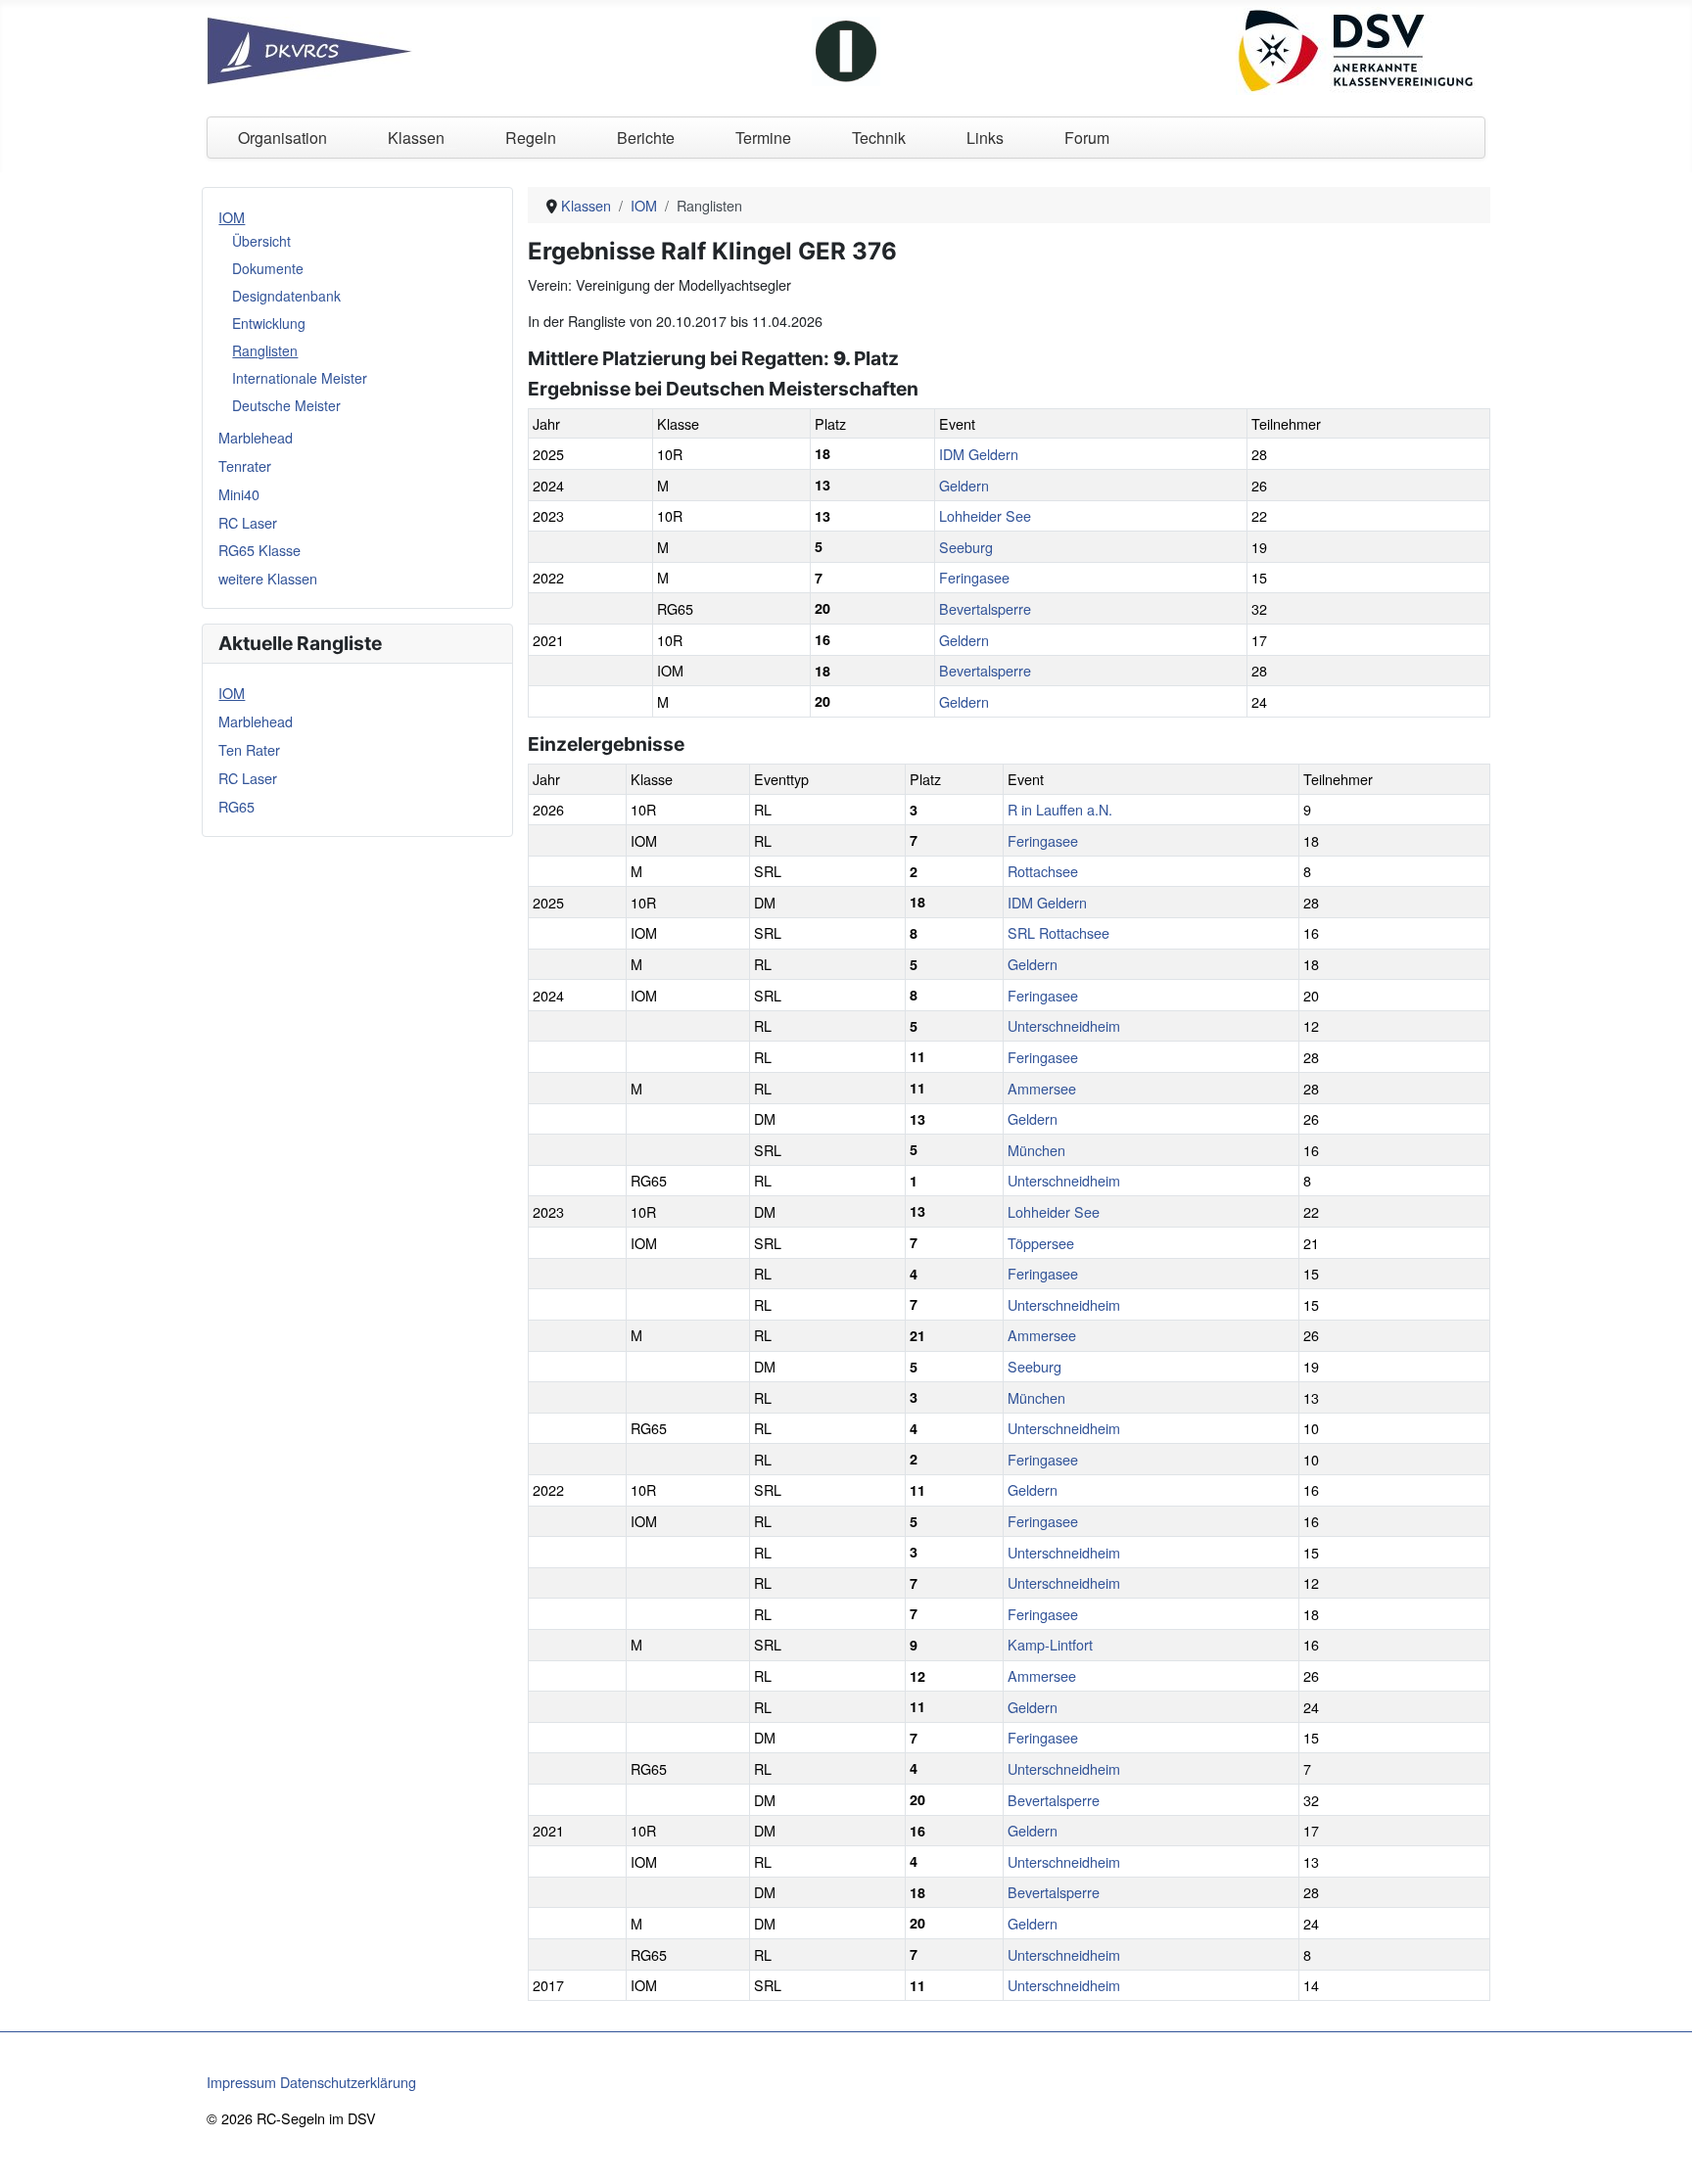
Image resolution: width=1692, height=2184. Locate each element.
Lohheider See (985, 515)
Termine (763, 138)
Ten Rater (249, 749)
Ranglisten (265, 350)
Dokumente (268, 268)
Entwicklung (269, 323)
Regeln (531, 138)
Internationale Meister (300, 378)
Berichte (646, 138)
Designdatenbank (286, 296)
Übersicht (261, 241)
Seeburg (966, 547)
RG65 (236, 806)
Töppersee (1041, 1243)
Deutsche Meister (286, 405)
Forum (1087, 138)
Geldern (964, 485)
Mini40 (239, 494)
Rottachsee (1043, 871)
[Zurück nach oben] (1660, 2150)
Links (985, 138)
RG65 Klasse (259, 550)
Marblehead (256, 437)
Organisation (282, 138)
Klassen (416, 138)
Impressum (241, 2082)
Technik (879, 138)
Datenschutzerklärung (348, 2082)
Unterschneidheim (1064, 1025)
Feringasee (974, 577)
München (1036, 1150)
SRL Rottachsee (1058, 932)
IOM (232, 217)
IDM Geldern (979, 454)
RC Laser (248, 522)
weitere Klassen (268, 578)
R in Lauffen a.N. (1060, 809)
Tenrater (245, 465)
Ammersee (1042, 1088)
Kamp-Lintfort (1050, 1644)
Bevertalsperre (985, 608)
